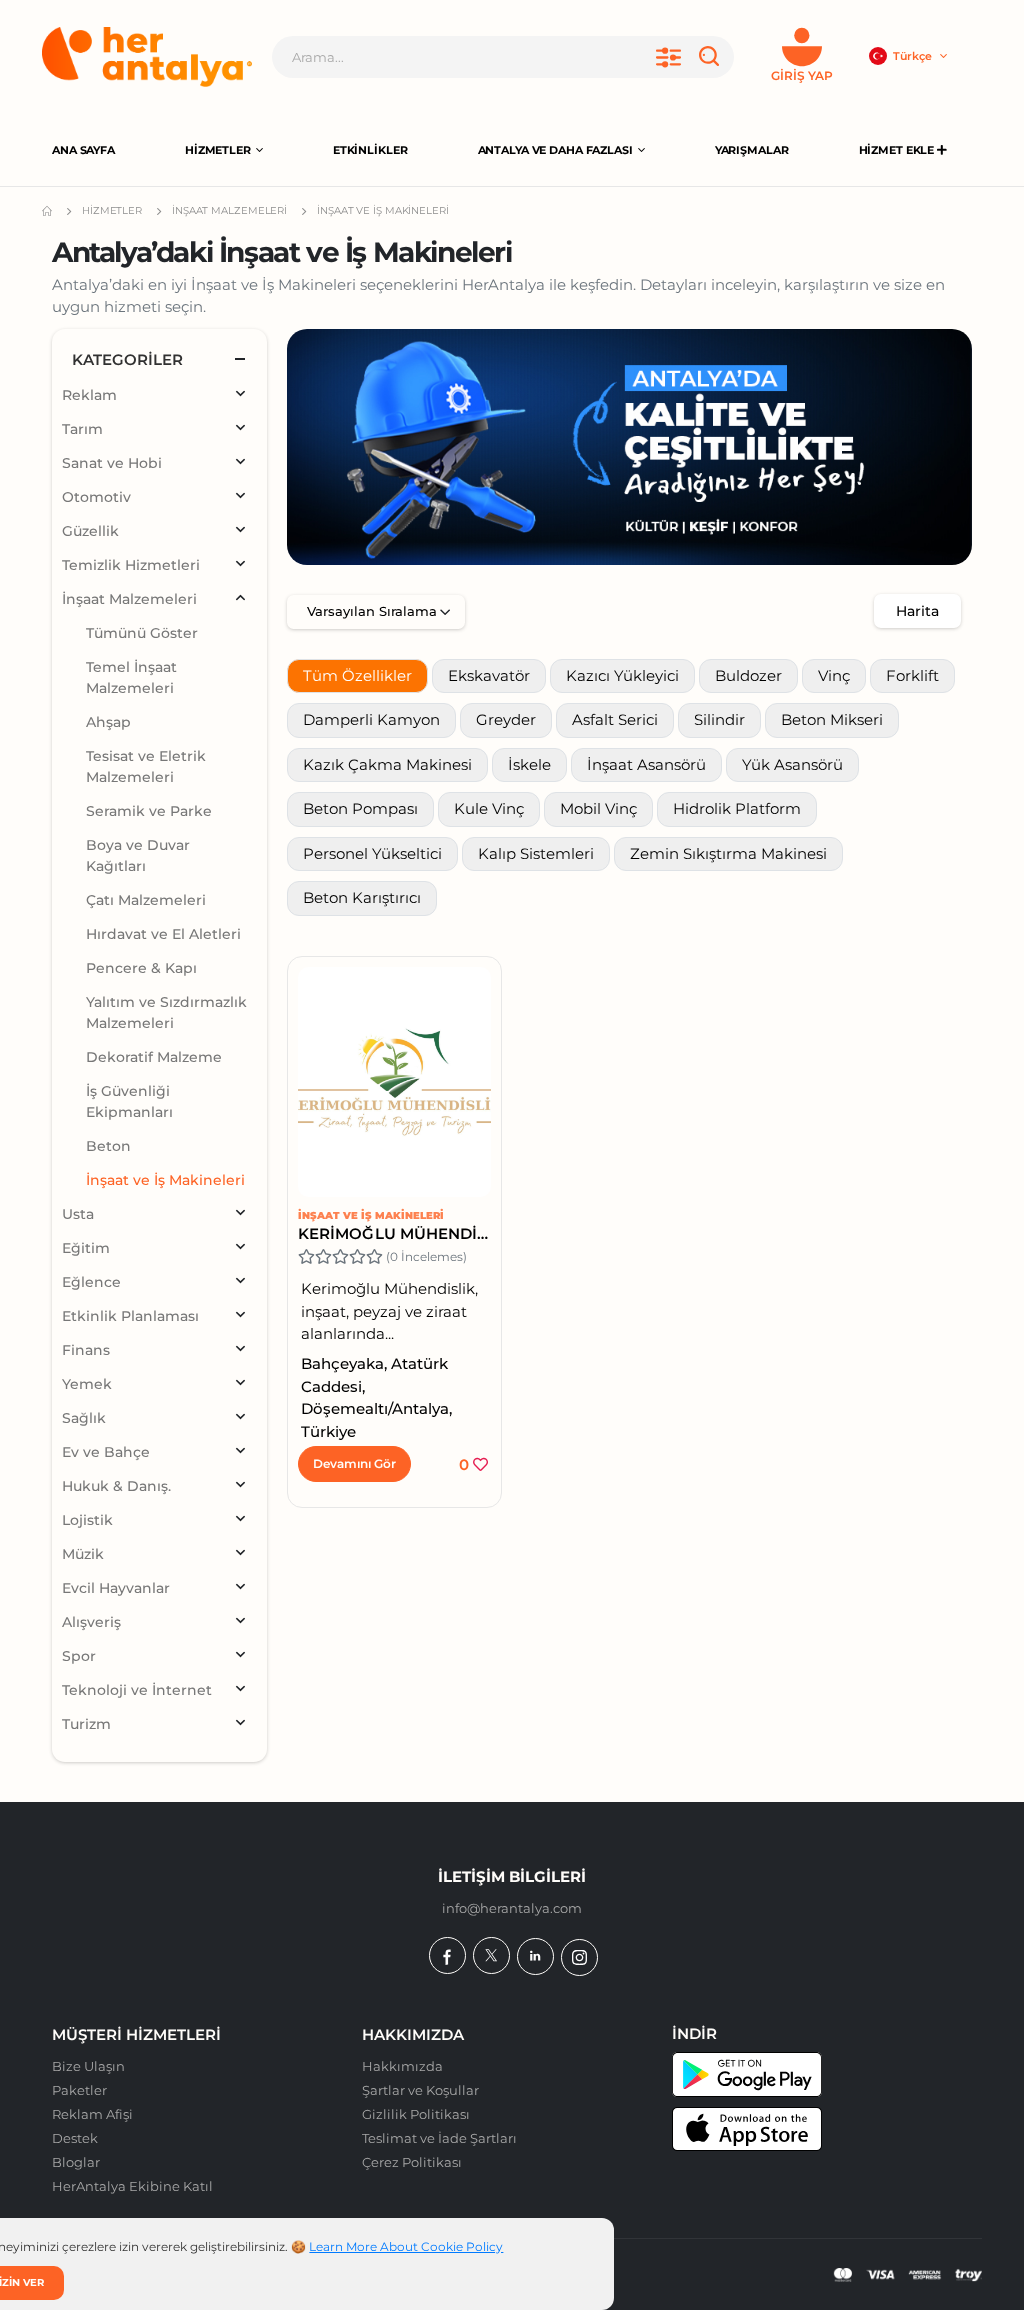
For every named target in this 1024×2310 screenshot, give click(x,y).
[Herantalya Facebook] (447, 1955)
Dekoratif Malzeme (154, 1057)
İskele (529, 764)
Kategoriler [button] (127, 359)
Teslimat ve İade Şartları (439, 2138)
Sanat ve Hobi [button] (112, 463)
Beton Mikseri (832, 719)
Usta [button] (78, 1214)
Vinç (834, 675)
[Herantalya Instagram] (579, 1957)
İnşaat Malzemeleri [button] (129, 599)
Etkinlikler (370, 150)
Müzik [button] (83, 1554)
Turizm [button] (86, 1724)
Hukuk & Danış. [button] (116, 1486)
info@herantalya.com (512, 1908)
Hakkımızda (402, 2066)
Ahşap (108, 722)
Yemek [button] (87, 1384)
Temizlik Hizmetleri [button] (131, 565)
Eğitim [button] (86, 1248)
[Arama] (713, 57)
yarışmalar (752, 150)
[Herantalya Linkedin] (535, 1956)
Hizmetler (218, 150)
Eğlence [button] (91, 1282)
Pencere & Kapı (141, 968)
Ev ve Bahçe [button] (106, 1452)
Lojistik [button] (87, 1520)
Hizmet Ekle (898, 150)
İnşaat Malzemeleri (229, 210)
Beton (108, 1146)
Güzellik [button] (90, 531)
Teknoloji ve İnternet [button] (137, 1690)
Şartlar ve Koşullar (420, 2090)
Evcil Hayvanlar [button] (116, 1588)
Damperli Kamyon (371, 719)
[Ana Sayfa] (147, 57)
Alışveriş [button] (91, 1622)
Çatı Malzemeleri (146, 900)
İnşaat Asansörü (646, 764)
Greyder (506, 719)
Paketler (79, 2090)
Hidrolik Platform (737, 808)
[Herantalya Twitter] (491, 1955)
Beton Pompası (360, 808)
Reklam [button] (89, 395)
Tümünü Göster (142, 633)
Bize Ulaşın (88, 2066)
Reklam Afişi (92, 2114)
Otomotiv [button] (96, 497)
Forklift (912, 675)
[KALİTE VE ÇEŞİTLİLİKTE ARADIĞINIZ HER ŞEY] (629, 447)
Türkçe (914, 56)
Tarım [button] (82, 429)
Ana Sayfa (83, 150)
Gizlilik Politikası (416, 2114)
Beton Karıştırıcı (362, 897)
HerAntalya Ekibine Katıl (132, 2186)
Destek (75, 2138)
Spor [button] (79, 1656)
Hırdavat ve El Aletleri (163, 934)
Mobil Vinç (598, 808)
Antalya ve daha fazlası (555, 150)
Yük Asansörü (792, 764)
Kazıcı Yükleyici (622, 675)
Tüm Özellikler (357, 675)
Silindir (719, 719)
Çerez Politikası (412, 2162)
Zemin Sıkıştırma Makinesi (728, 853)
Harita (917, 611)
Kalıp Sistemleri (536, 853)
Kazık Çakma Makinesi (387, 764)
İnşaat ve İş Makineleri (371, 1215)
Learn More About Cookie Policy (406, 2246)
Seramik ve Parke (149, 811)
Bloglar (76, 2162)
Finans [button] (86, 1350)
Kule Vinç (489, 808)
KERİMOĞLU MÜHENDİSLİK (394, 1233)
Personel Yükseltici (372, 853)
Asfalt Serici (615, 719)
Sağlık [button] (84, 1418)
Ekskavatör (489, 675)
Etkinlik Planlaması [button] (130, 1316)
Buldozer (748, 675)
